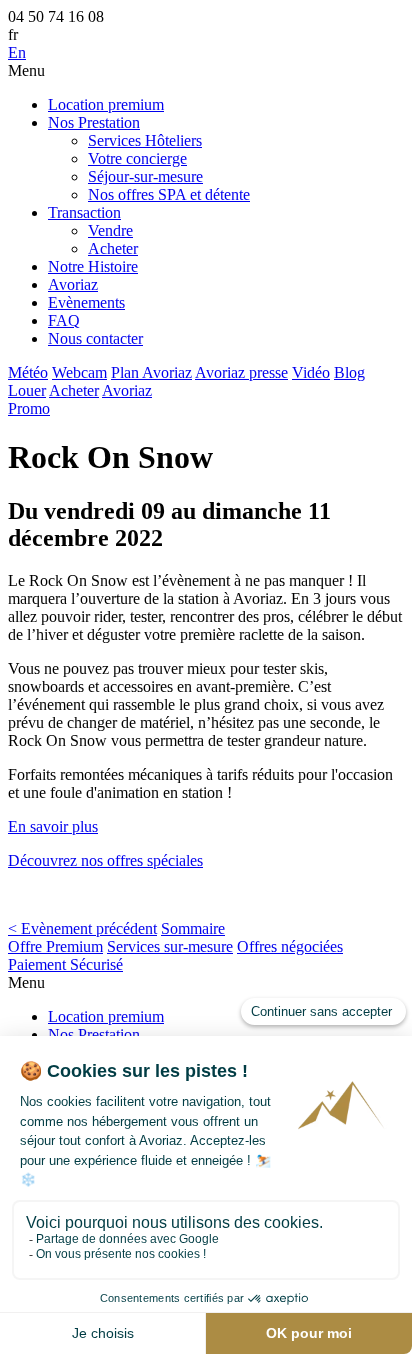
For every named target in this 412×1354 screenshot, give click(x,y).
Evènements (86, 302)
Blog (349, 372)
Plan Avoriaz (151, 372)
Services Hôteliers (145, 140)
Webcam (79, 372)
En (17, 52)
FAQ (64, 320)
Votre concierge (137, 158)
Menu (26, 70)
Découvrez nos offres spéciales (105, 860)
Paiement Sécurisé (65, 964)
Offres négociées (290, 946)
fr (13, 34)
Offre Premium (55, 946)
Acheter (113, 248)
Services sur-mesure (170, 946)
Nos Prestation (94, 122)
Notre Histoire (93, 266)
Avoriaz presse (241, 372)
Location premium (106, 104)
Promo (29, 408)
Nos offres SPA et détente (169, 194)
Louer (27, 390)
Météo (28, 372)
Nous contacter (95, 338)
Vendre (110, 230)
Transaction (84, 212)
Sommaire (193, 928)
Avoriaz (73, 284)
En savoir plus (53, 826)
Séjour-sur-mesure (145, 176)
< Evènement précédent (82, 928)
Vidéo (311, 372)
